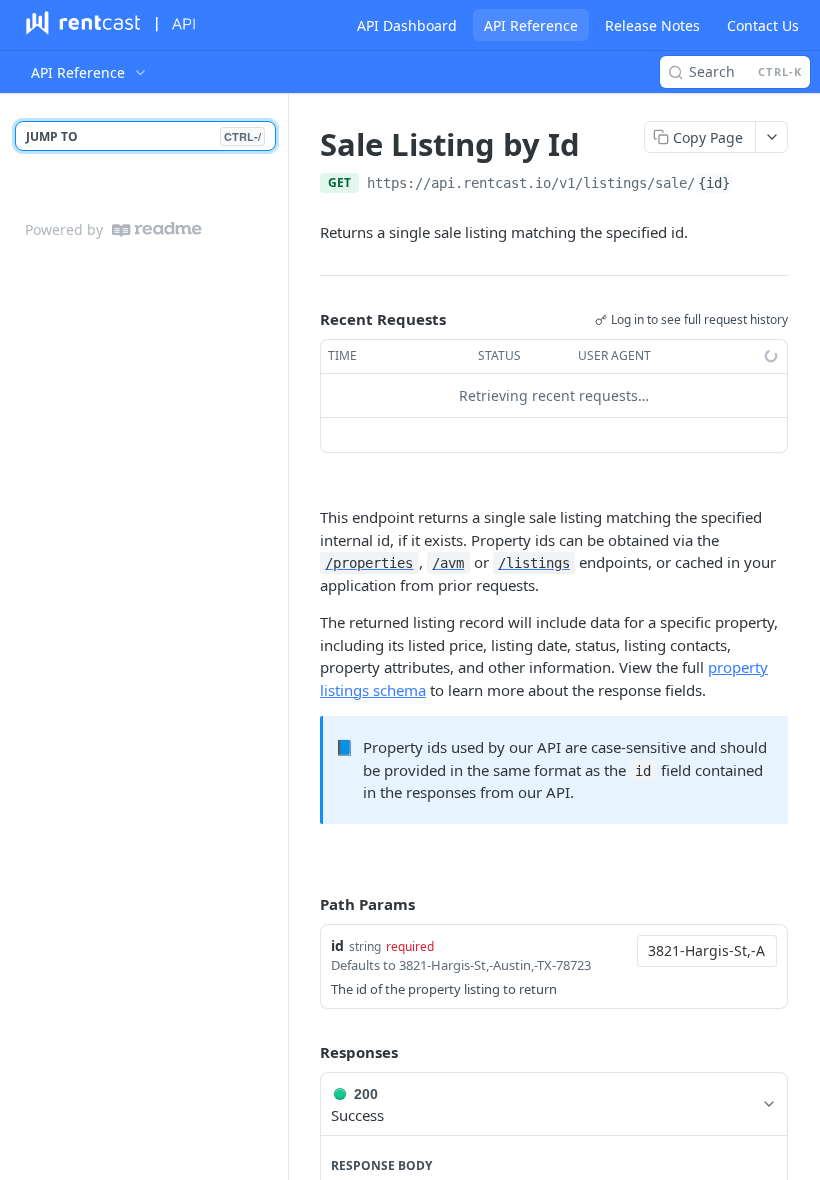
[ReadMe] (157, 229)
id (337, 945)
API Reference (531, 25)
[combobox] (707, 951)
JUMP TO (143, 136)
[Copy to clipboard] (753, 185)
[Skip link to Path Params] (306, 904)
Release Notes (652, 25)
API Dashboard (407, 25)
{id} (714, 183)
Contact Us (763, 25)
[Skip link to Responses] (306, 1053)
